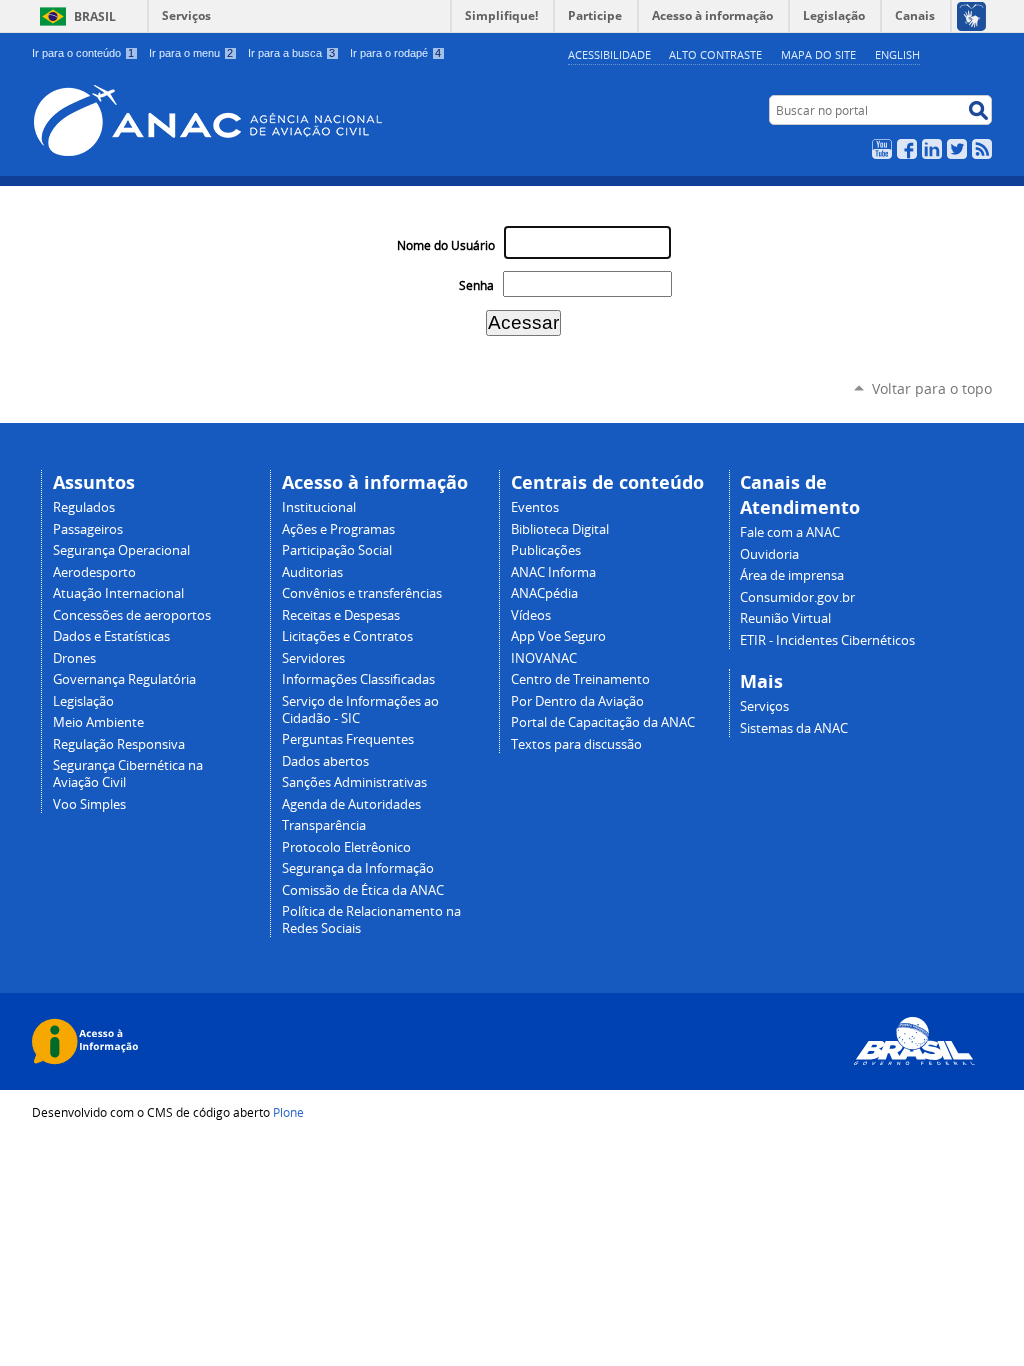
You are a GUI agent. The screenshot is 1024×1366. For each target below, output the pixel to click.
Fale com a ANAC (790, 532)
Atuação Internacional (118, 593)
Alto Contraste (715, 54)
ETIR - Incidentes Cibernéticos (827, 640)
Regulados (84, 507)
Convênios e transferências (362, 593)
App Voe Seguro (558, 636)
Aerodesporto (94, 572)
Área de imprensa (792, 575)
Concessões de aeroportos (132, 615)
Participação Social (337, 550)
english (897, 54)
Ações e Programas (338, 529)
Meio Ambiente (98, 722)
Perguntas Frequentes (348, 739)
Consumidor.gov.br (797, 597)
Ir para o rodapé (395, 53)
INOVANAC (544, 658)
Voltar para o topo (932, 388)
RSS (982, 149)
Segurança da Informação (358, 868)
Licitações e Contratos (347, 636)
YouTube (882, 149)
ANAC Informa (553, 572)
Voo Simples (89, 804)
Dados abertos (325, 761)
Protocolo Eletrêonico (346, 847)
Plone (288, 1112)
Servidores (313, 658)
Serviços (186, 15)
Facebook (907, 149)
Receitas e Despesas (341, 615)
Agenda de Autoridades (351, 804)
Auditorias (312, 572)
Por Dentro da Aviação (577, 701)
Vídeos (531, 615)
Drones (74, 658)
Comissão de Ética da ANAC (363, 890)
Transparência (324, 825)
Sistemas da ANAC (794, 728)
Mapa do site (818, 54)
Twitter (957, 149)
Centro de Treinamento (580, 679)
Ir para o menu (191, 53)
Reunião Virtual (785, 618)
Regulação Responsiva (119, 744)
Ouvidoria (769, 554)
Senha (476, 285)
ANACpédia (544, 593)
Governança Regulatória (124, 679)
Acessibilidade (609, 54)
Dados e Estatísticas (111, 636)
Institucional (319, 507)
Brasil (95, 16)
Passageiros (88, 529)
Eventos (535, 507)
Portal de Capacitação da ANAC (603, 722)
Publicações (546, 550)
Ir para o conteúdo (83, 53)
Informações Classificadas (358, 679)
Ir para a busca (291, 53)
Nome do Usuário (446, 245)
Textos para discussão (576, 744)
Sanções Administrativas (354, 782)
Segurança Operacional (121, 550)
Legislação (83, 701)
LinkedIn (932, 149)
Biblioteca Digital (560, 529)
